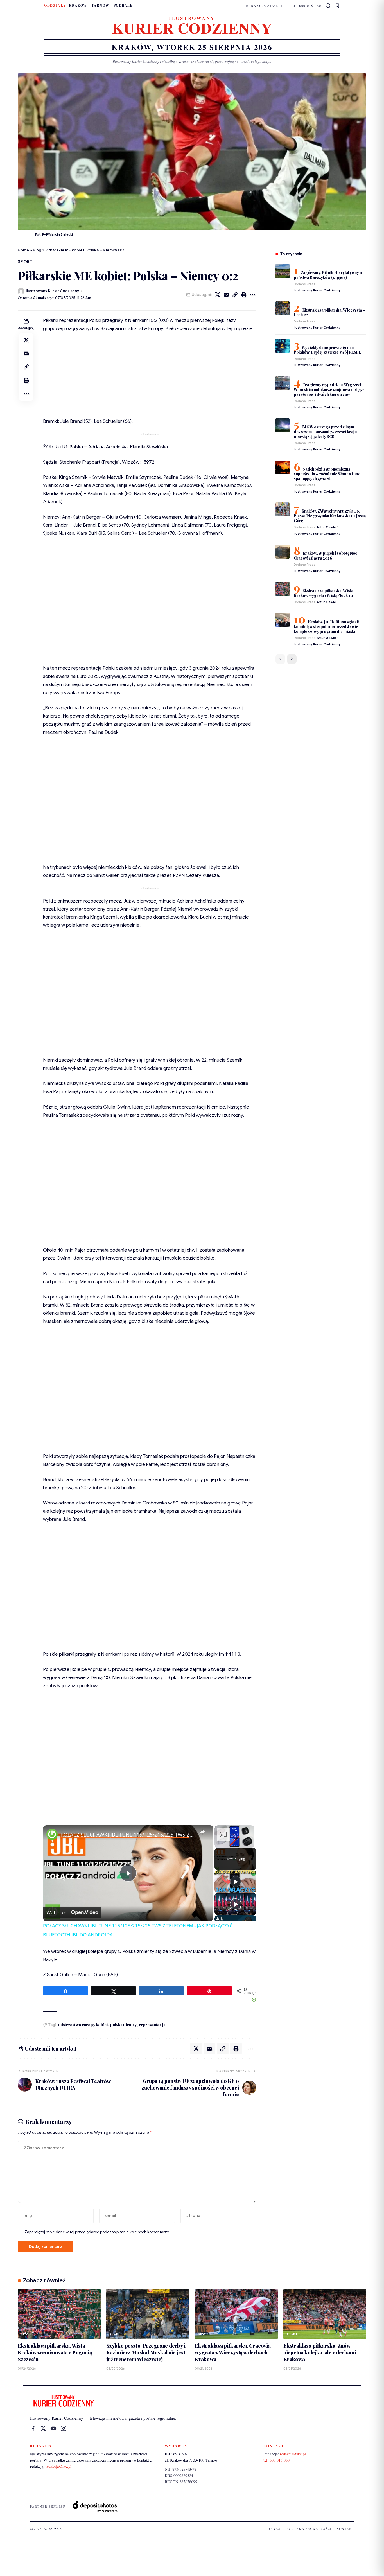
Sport (25, 262)
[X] (43, 2428)
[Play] (236, 1882)
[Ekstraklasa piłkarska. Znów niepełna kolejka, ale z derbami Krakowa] (325, 2314)
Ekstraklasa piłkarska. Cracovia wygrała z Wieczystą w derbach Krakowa (233, 2352)
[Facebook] (33, 2428)
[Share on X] (218, 295)
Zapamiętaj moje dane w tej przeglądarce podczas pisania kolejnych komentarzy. (97, 2232)
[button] (328, 6)
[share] (202, 1832)
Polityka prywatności (309, 2528)
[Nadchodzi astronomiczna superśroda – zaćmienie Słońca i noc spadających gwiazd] (283, 467)
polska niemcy (123, 2025)
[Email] (226, 295)
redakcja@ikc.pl (265, 6)
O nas (275, 2528)
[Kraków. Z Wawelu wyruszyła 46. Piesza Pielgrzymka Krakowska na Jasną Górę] (283, 509)
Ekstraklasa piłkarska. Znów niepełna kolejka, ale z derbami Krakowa (320, 2352)
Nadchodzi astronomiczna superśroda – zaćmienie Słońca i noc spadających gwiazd (327, 474)
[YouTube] (53, 2428)
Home (23, 250)
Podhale (123, 5)
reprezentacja (152, 2025)
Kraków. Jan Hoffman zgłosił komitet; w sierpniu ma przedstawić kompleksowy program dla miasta (326, 626)
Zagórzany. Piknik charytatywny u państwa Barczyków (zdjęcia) (328, 275)
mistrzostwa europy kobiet (83, 2025)
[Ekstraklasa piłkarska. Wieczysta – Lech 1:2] (283, 308)
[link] (52, 1834)
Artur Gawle (326, 527)
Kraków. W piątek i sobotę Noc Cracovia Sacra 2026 (326, 556)
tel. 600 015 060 (305, 6)
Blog (37, 250)
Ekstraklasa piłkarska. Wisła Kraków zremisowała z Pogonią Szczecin (55, 2352)
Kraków (78, 5)
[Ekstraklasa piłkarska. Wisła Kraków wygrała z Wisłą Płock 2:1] (283, 589)
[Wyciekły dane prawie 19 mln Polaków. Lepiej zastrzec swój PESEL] (283, 346)
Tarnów (100, 5)
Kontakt (345, 2528)
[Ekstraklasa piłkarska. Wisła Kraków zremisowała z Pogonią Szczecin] (59, 2314)
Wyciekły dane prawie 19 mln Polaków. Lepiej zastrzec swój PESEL (327, 350)
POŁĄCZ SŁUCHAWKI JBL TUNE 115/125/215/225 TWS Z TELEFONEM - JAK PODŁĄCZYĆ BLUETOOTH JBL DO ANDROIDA (127, 1835)
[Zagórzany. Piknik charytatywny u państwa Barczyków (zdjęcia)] (283, 271)
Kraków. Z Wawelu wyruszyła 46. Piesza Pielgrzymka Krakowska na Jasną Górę (330, 516)
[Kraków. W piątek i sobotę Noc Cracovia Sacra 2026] (283, 552)
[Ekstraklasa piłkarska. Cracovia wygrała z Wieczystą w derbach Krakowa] (236, 2314)
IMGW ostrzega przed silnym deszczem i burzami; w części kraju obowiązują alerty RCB (325, 432)
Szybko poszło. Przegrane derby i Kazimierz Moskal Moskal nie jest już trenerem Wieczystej (146, 2352)
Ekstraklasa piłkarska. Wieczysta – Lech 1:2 (329, 312)
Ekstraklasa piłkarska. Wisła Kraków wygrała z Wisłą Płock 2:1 (324, 593)
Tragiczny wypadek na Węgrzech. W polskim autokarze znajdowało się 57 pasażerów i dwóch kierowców (329, 390)
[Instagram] (64, 2428)
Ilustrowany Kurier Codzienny (52, 291)
